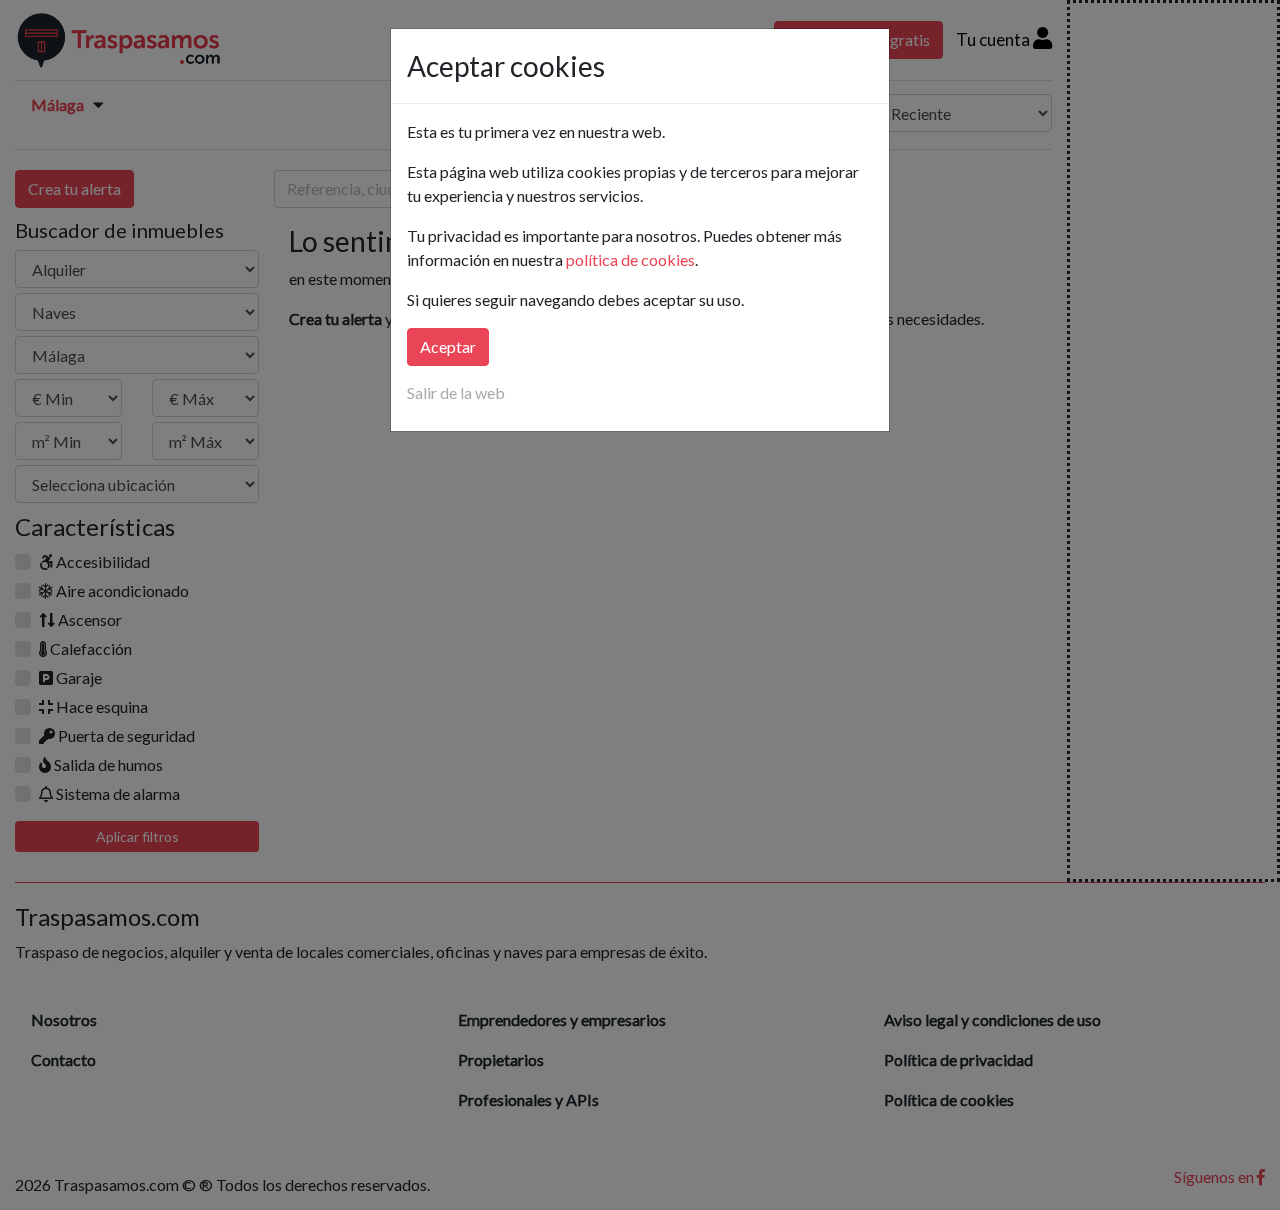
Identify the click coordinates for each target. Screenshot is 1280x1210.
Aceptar (448, 346)
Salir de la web (456, 392)
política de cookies (630, 259)
